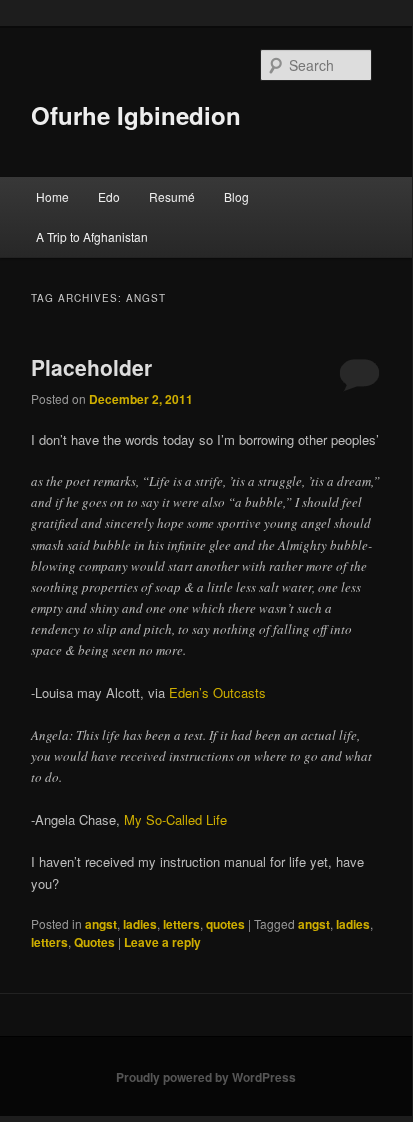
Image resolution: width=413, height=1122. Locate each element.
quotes (225, 924)
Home (52, 196)
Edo (109, 196)
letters (181, 924)
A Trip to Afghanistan (92, 236)
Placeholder (91, 367)
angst (101, 924)
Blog (236, 196)
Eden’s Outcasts (217, 692)
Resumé (172, 196)
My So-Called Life (175, 819)
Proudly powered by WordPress (206, 1077)
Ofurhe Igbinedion (136, 115)
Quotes (94, 942)
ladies (140, 924)
